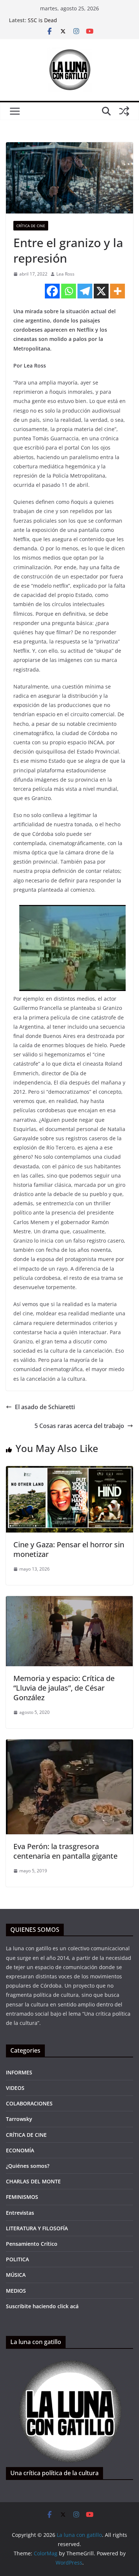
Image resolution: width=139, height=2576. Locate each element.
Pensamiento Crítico (32, 2244)
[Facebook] (52, 291)
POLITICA (17, 2259)
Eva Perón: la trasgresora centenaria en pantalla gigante (65, 1851)
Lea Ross (65, 274)
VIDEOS (15, 2088)
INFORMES (19, 2072)
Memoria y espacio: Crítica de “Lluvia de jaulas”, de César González (64, 1688)
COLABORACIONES (29, 2103)
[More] (118, 291)
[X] (101, 291)
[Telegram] (85, 291)
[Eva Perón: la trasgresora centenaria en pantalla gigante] (69, 1745)
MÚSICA (16, 2275)
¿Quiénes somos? (28, 2166)
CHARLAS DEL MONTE (33, 2181)
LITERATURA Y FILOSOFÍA (37, 2228)
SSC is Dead (42, 20)
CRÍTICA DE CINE (31, 226)
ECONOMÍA (20, 2150)
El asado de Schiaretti (45, 1407)
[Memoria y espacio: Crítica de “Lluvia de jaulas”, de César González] (69, 1601)
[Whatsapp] (69, 291)
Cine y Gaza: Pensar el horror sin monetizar (69, 1549)
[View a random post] (124, 111)
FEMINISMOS (22, 2197)
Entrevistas (20, 2213)
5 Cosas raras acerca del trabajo (79, 1426)
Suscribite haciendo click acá (42, 2306)
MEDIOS (16, 2291)
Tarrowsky (19, 2119)
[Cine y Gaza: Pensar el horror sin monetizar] (69, 1471)
